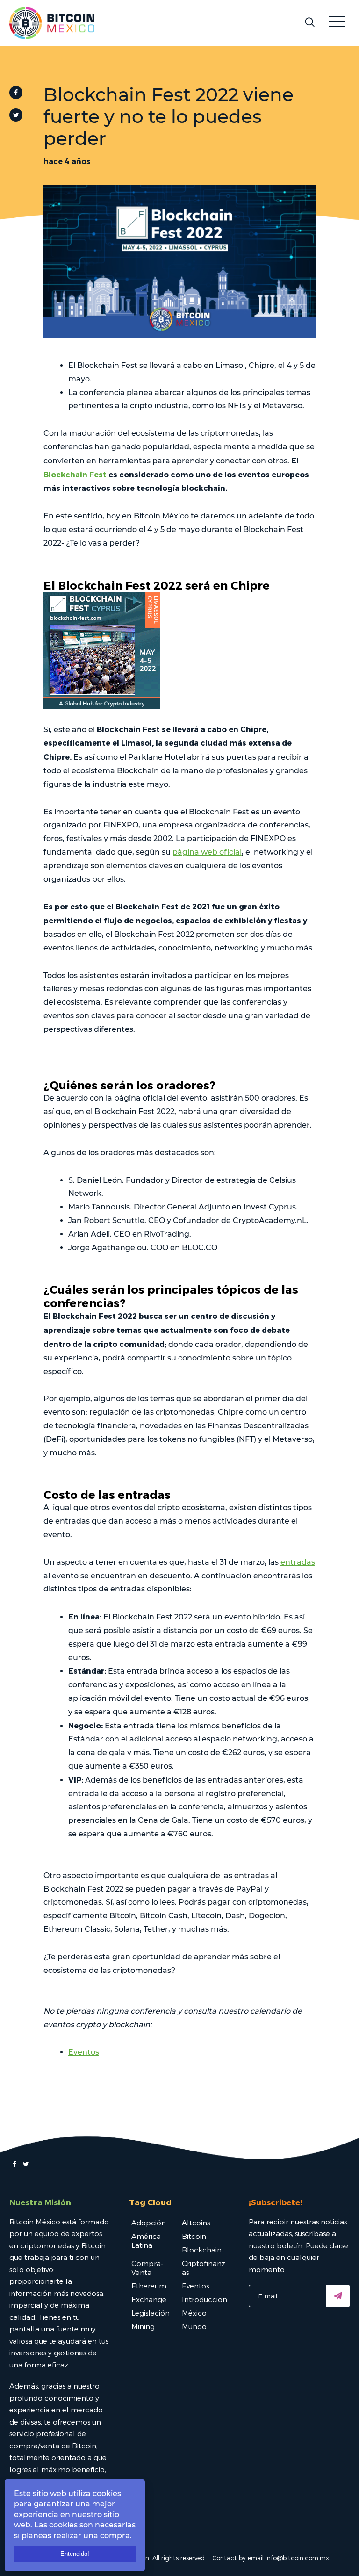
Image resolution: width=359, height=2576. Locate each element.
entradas (298, 1562)
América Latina (146, 2241)
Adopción (149, 2223)
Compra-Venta (147, 2268)
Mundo (194, 2326)
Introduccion (205, 2299)
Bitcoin (194, 2236)
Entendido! (75, 2554)
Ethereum (149, 2286)
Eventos (84, 2052)
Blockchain (202, 2250)
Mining (143, 2326)
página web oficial (207, 852)
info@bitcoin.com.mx (297, 2558)
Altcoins (196, 2223)
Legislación (151, 2313)
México (194, 2313)
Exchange (149, 2299)
